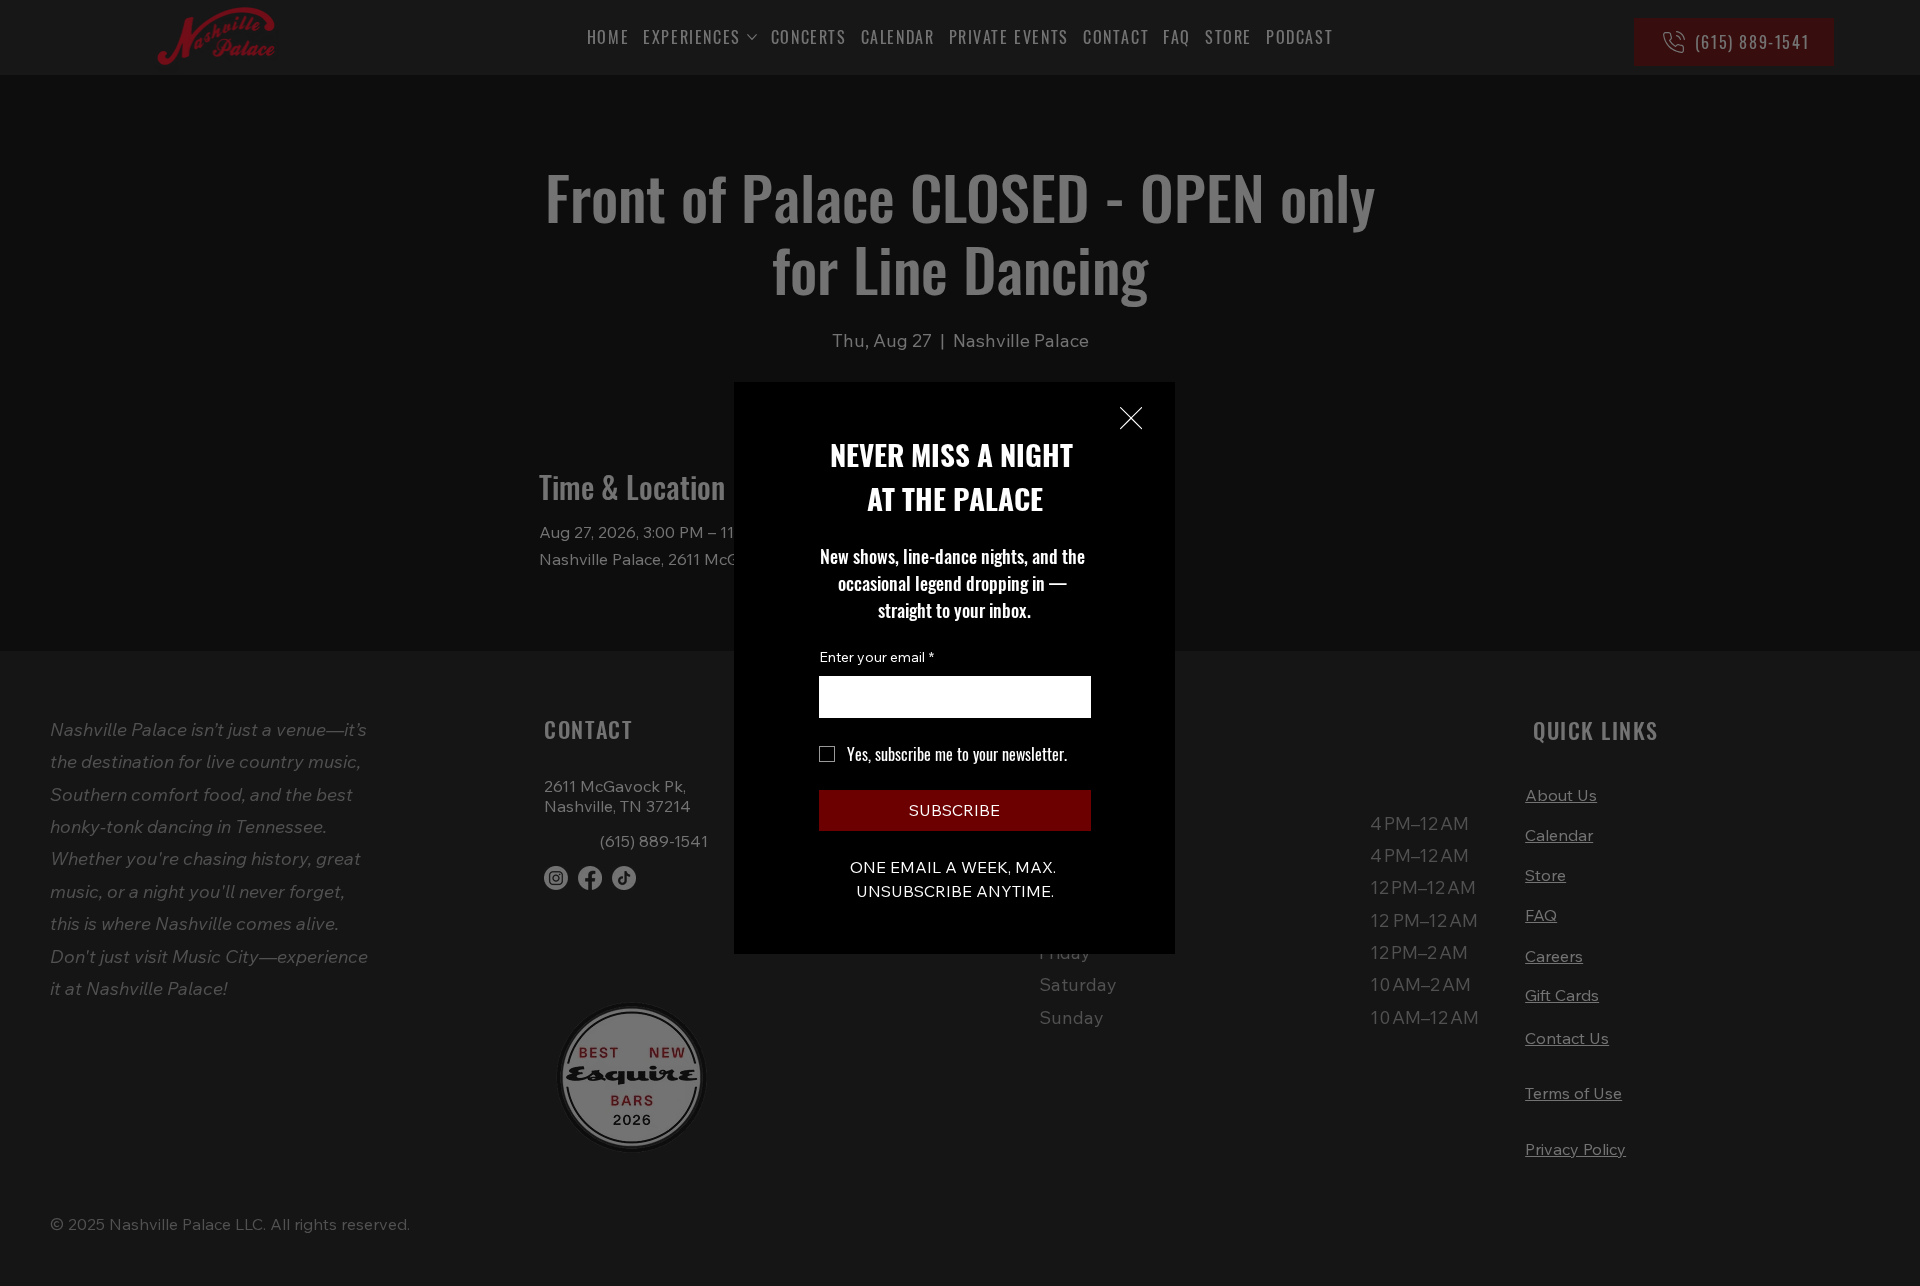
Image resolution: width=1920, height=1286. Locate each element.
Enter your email (876, 657)
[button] (1131, 419)
